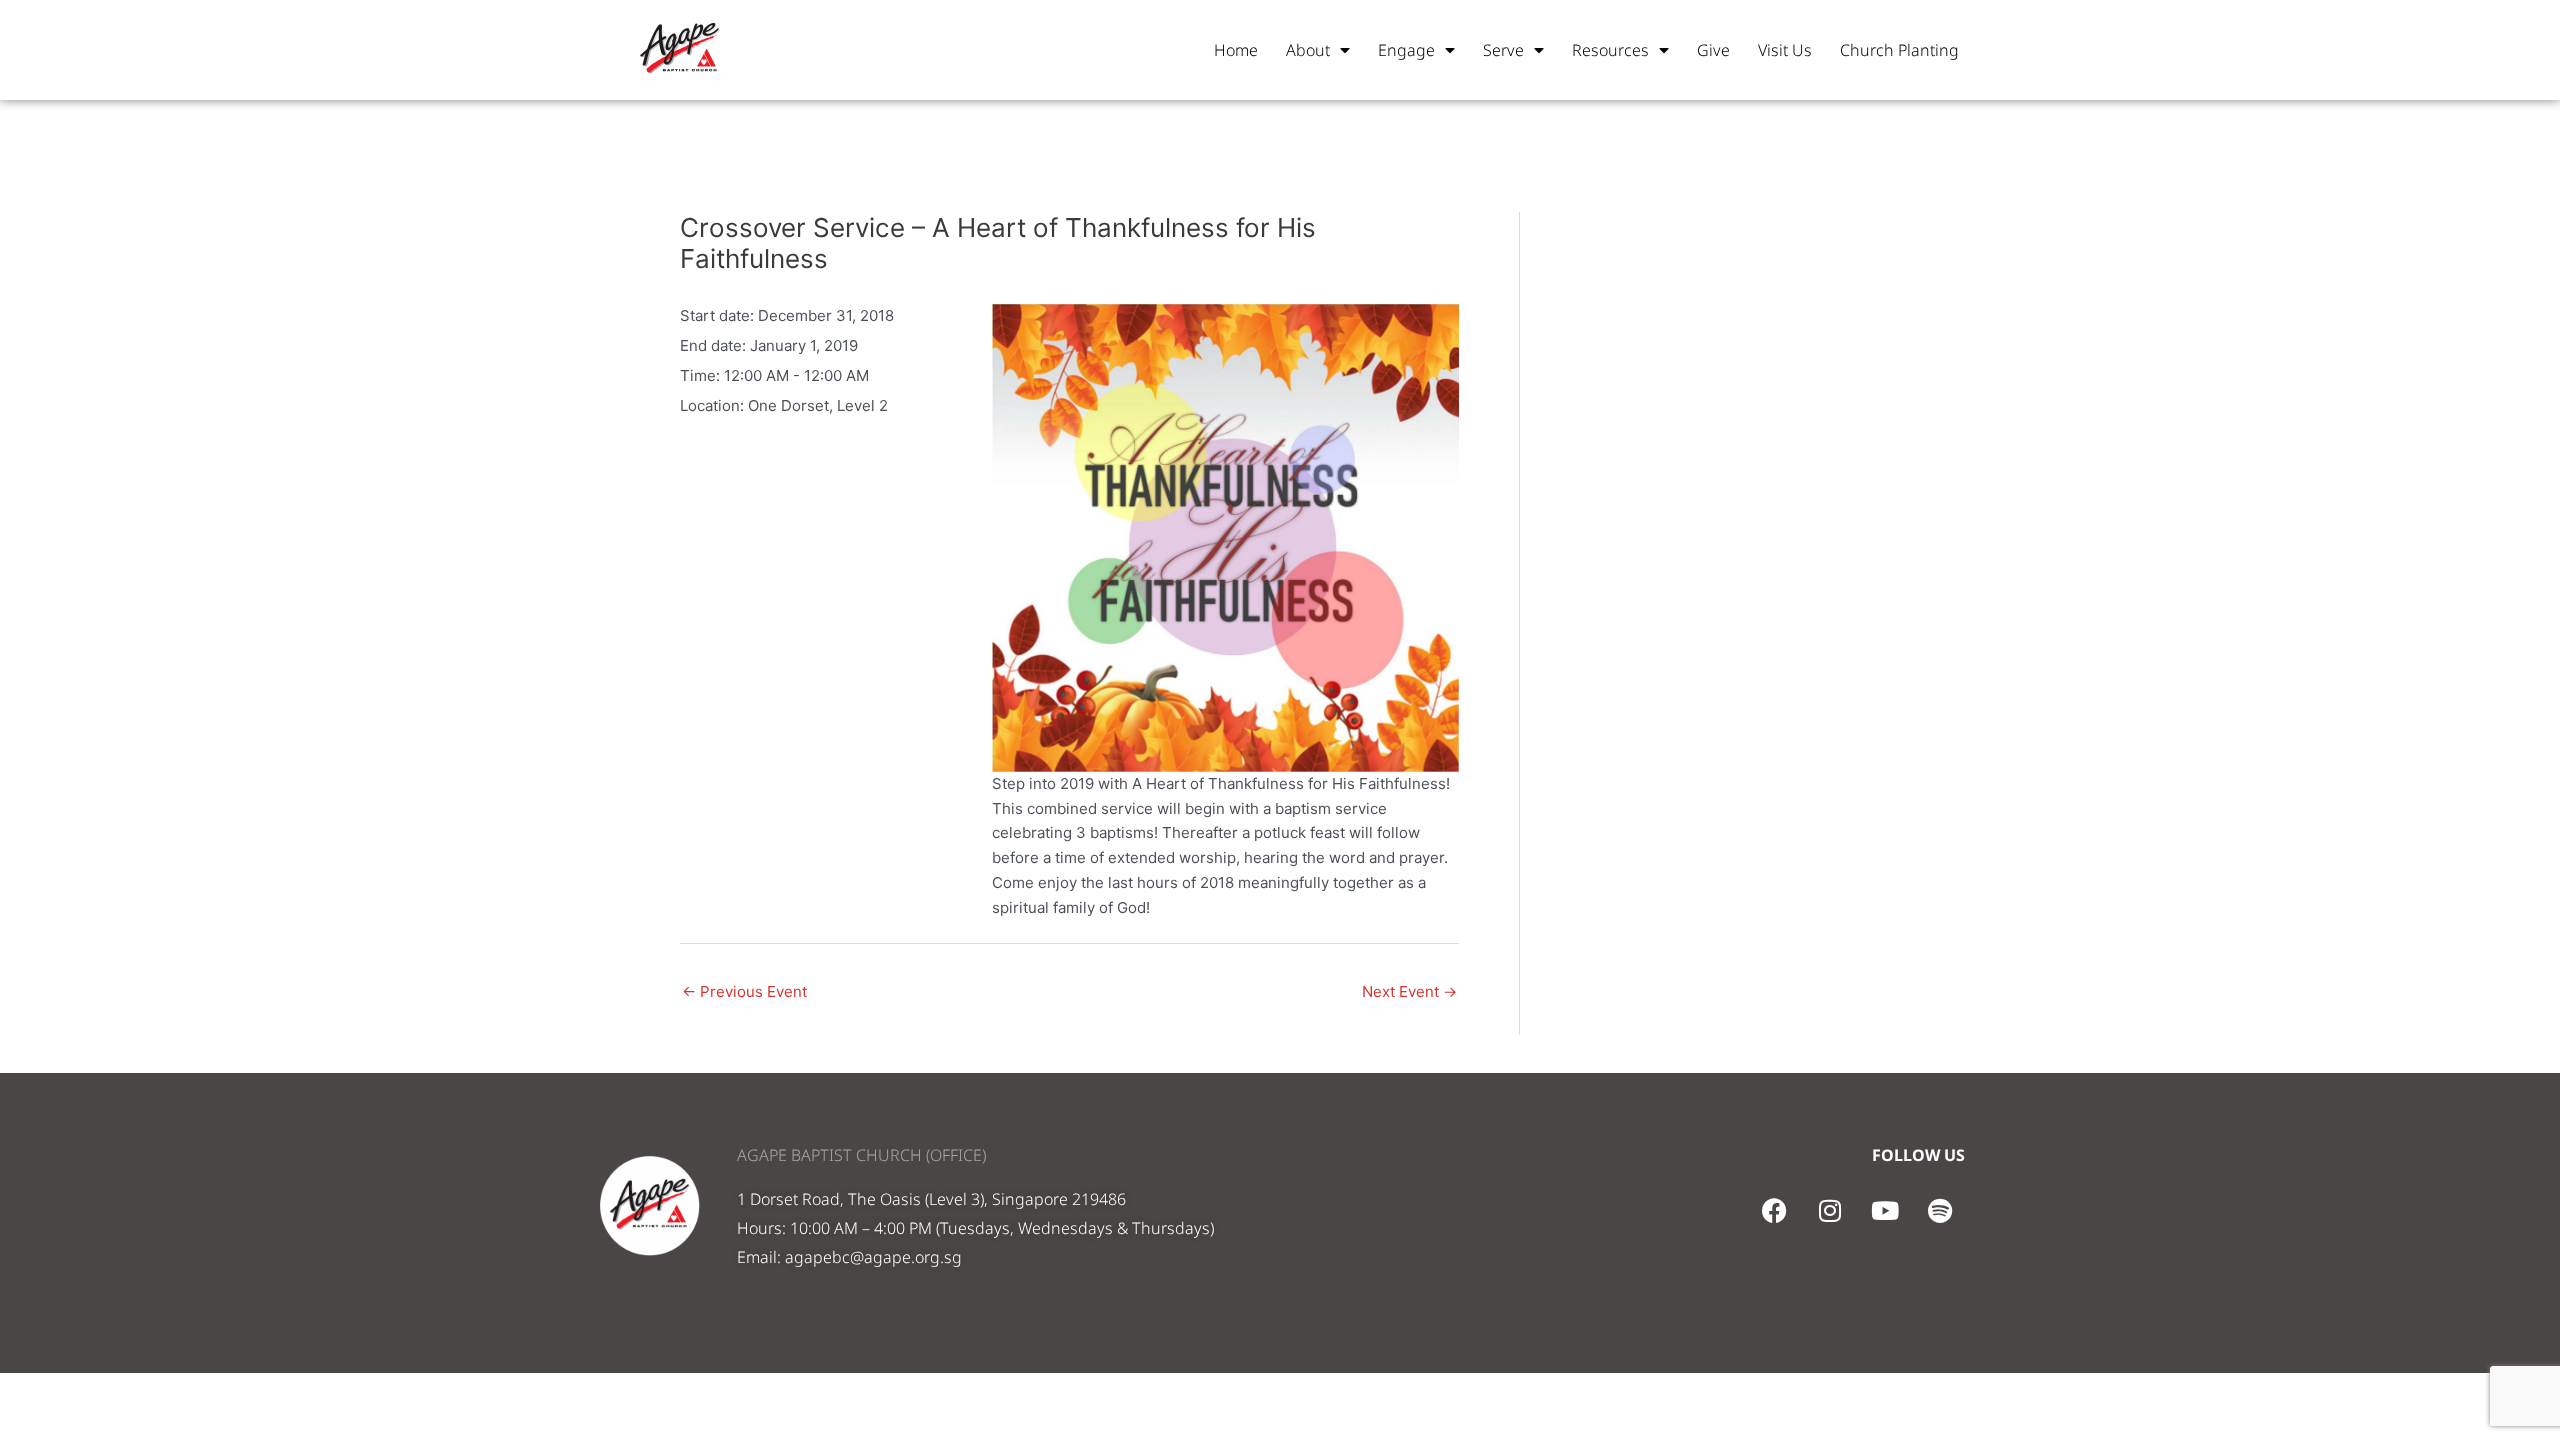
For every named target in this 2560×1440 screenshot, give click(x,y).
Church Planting (1899, 50)
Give (1713, 50)
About (1308, 50)
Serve (1503, 50)
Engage (1406, 50)
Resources (1610, 50)
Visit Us (1785, 50)
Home (1236, 50)
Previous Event (744, 991)
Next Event (1409, 991)
